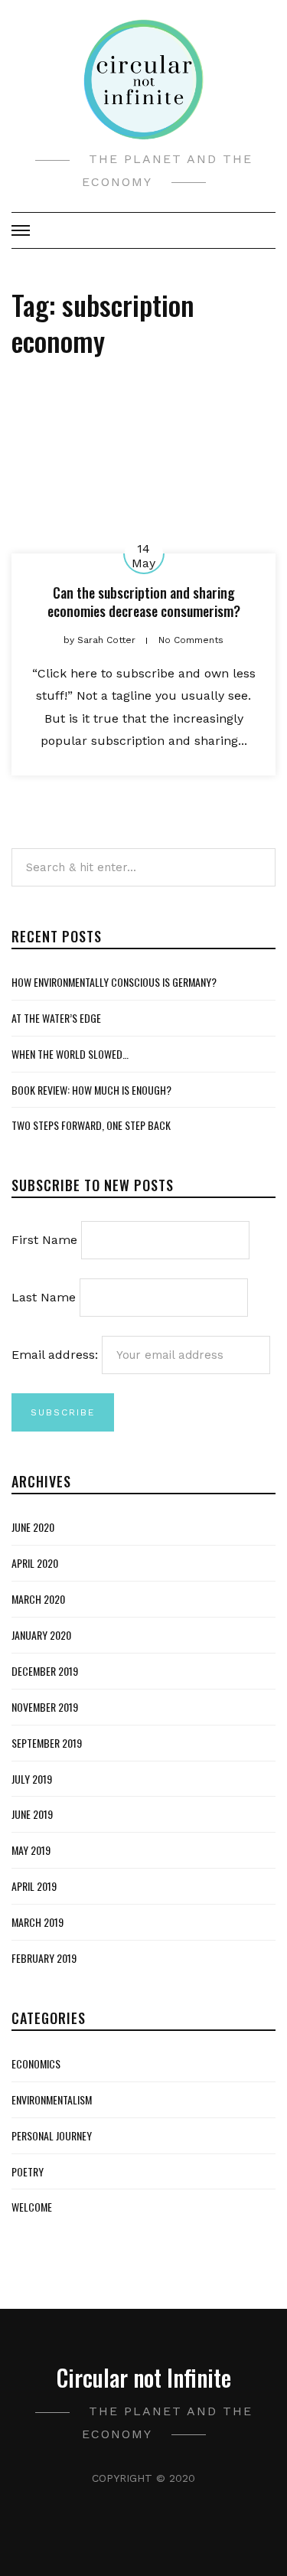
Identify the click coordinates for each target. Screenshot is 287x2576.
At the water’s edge (56, 1018)
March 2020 (38, 1599)
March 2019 (38, 1922)
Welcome (32, 2207)
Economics (36, 2063)
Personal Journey (52, 2135)
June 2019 (32, 1814)
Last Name (44, 1297)
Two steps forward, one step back (91, 1125)
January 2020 (41, 1635)
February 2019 (44, 1958)
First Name (44, 1240)
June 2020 (33, 1527)
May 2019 (31, 1850)
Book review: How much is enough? (91, 1090)
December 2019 (45, 1671)
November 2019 (45, 1707)
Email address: (57, 1355)
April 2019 (34, 1886)
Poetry (28, 2171)
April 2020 (35, 1563)
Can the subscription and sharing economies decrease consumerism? (144, 601)
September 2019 (47, 1743)
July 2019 (32, 1779)
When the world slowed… (70, 1054)
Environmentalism (52, 2099)
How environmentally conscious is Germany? (114, 982)
